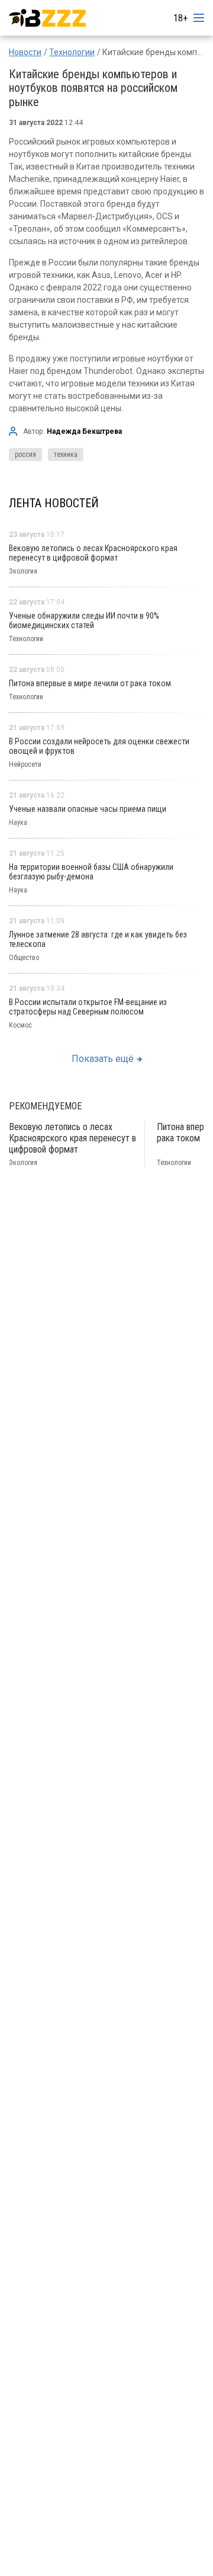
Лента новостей (54, 503)
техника (66, 455)
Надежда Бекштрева (84, 431)
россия (25, 455)
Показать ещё (103, 1059)
